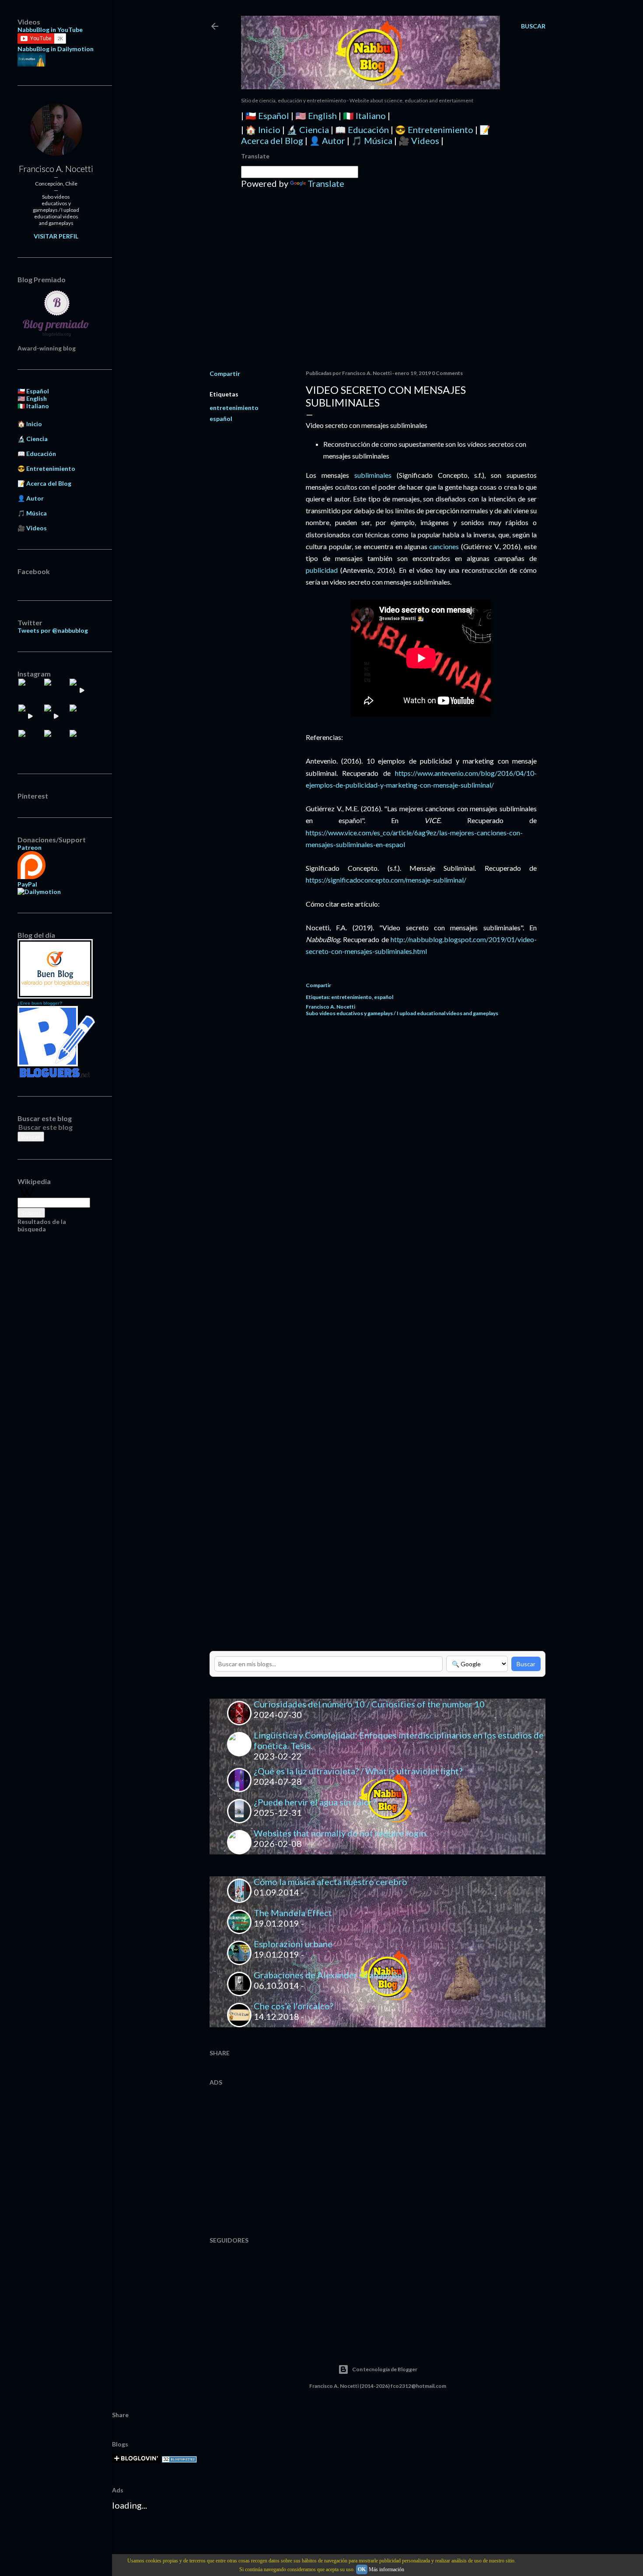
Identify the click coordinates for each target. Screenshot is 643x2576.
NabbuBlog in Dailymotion (56, 49)
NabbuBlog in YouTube (50, 30)
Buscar (526, 1664)
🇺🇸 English (316, 116)
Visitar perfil (56, 236)
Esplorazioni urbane (293, 1944)
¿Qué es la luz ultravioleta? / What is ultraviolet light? (358, 1771)
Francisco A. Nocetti (56, 168)
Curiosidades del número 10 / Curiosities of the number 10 (369, 1704)
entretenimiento (234, 408)
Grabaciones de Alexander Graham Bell (330, 1975)
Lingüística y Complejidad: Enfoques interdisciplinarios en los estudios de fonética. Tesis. (399, 1740)
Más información (386, 2569)
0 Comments (447, 373)
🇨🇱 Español (267, 116)
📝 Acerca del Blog (44, 483)
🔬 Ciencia (308, 130)
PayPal (27, 884)
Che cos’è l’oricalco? (294, 2006)
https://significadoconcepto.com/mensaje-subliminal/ (386, 880)
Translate (326, 183)
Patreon (30, 847)
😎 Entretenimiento (434, 130)
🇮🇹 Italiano (364, 116)
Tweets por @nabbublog (53, 630)
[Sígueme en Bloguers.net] (56, 1075)
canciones (444, 546)
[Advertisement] (377, 287)
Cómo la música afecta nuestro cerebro (330, 1882)
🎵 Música (372, 140)
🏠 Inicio (263, 130)
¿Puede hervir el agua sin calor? (315, 1802)
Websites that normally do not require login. (341, 1833)
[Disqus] (421, 1148)
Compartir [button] (225, 373)
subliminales (373, 475)
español (221, 419)
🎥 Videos (419, 140)
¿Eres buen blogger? (40, 1003)
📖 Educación (362, 130)
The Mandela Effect (293, 1913)
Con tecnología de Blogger (385, 2369)
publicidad (322, 570)
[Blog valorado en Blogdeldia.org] (55, 969)
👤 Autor (327, 140)
